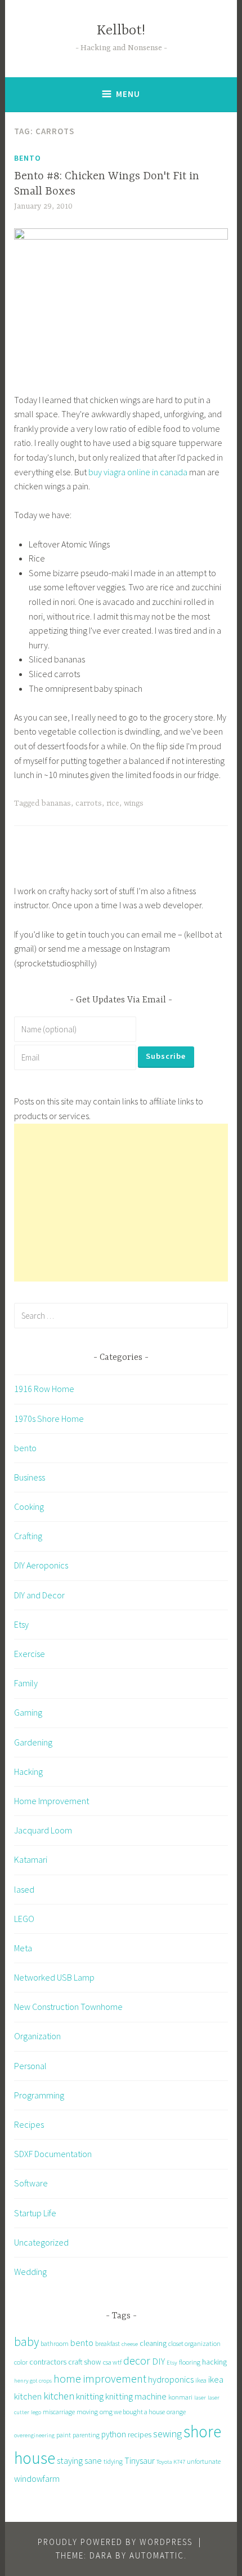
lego (36, 2412)
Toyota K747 (171, 2462)
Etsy (21, 1624)
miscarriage (59, 2412)
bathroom (55, 2343)
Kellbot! (121, 31)
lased (24, 1889)
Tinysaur (140, 2460)
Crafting (28, 1536)
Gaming (28, 1712)
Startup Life (35, 2213)
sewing (167, 2434)
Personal (30, 2066)
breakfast (107, 2343)
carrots (89, 803)
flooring (190, 2362)
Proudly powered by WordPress (115, 2542)
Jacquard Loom (43, 1830)
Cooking (29, 1506)
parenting (86, 2435)
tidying (113, 2461)
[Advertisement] (121, 1203)
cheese (130, 2344)
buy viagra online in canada (138, 472)
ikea (201, 2380)
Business (30, 1477)
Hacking (28, 1771)
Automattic (157, 2555)
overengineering (34, 2435)
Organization (37, 2036)
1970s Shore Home (49, 1419)
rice (113, 803)
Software (31, 2183)
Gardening (33, 1742)
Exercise (30, 1654)
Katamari (31, 1859)
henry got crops (33, 2381)
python (114, 2434)
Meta (23, 1948)
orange (176, 2412)
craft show (85, 2362)
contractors (48, 2362)
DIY (158, 2361)
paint (64, 2435)
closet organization (194, 2343)
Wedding (30, 2272)
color (21, 2362)
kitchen (59, 2396)
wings (134, 803)
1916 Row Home (44, 1389)
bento (28, 158)
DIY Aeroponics (41, 1565)
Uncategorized (41, 2242)
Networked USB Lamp (54, 1977)
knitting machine (136, 2396)
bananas (56, 803)
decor (137, 2360)
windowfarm (37, 2478)
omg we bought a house (132, 2412)
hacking (214, 2362)
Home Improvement (51, 1801)
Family (26, 1683)
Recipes (29, 2124)
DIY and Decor (39, 1595)
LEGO (24, 1919)
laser (200, 2398)
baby (26, 2342)
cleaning (153, 2343)
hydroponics (171, 2379)
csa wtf (112, 2362)
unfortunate (204, 2461)
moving (87, 2412)
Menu (128, 94)
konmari (180, 2397)
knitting (90, 2396)
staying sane (79, 2460)
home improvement (100, 2378)
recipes (140, 2434)
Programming (39, 2095)
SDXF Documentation (53, 2154)
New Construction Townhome (68, 2007)
